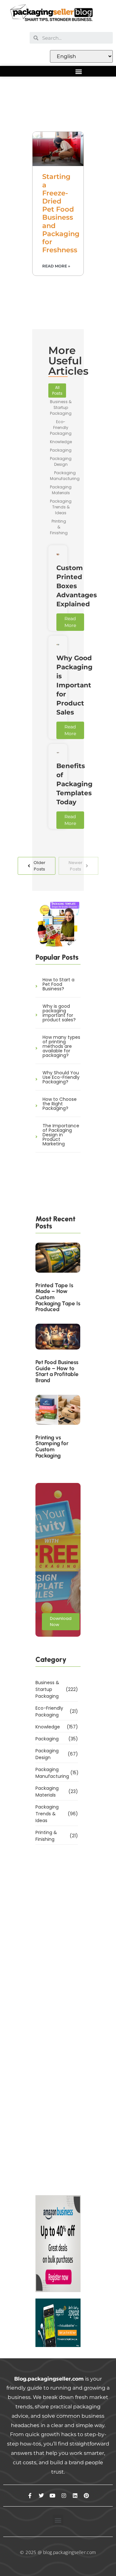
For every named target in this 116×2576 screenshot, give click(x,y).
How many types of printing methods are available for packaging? (61, 1046)
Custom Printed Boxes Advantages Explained (77, 586)
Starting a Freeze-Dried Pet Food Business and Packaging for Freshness (61, 213)
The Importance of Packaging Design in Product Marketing (61, 1135)
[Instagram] (64, 2496)
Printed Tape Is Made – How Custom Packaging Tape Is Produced (58, 1298)
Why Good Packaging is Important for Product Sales (74, 685)
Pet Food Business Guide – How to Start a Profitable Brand (57, 1371)
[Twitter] (41, 2496)
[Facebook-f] (30, 2496)
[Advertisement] (58, 105)
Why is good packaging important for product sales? (59, 1013)
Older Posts (39, 866)
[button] (78, 71)
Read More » (56, 266)
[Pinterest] (86, 2496)
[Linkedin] (75, 2496)
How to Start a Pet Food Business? (58, 984)
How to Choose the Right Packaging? (60, 1104)
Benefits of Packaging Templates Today (74, 784)
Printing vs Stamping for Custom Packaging (52, 1447)
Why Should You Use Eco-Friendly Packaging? (61, 1077)
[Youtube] (53, 2496)
